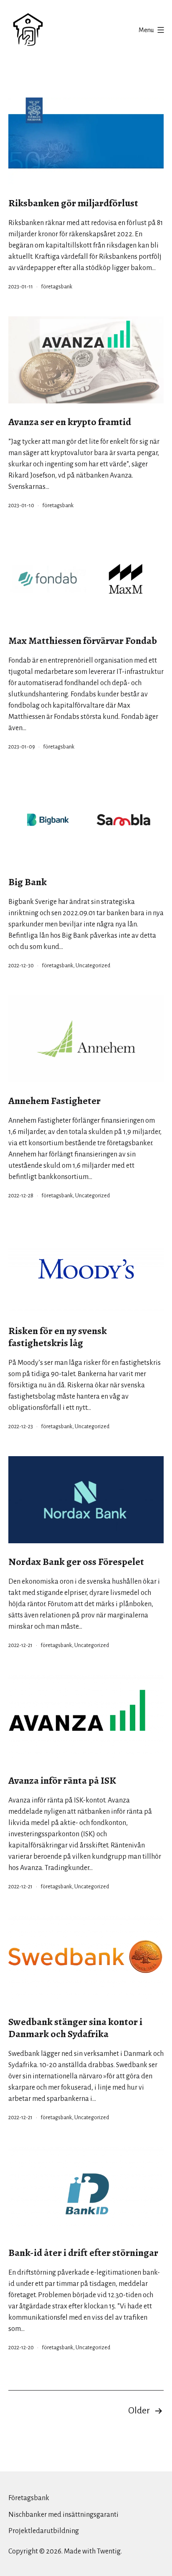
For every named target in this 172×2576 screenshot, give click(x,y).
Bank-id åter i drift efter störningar (83, 2253)
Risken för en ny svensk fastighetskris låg (58, 1337)
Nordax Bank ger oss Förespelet (76, 1562)
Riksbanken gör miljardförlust (73, 203)
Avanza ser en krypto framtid (70, 422)
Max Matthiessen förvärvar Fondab (83, 641)
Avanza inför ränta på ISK (62, 1780)
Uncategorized (93, 966)
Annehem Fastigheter (54, 1101)
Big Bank (28, 882)
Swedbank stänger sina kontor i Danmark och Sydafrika (75, 2028)
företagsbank (57, 287)
